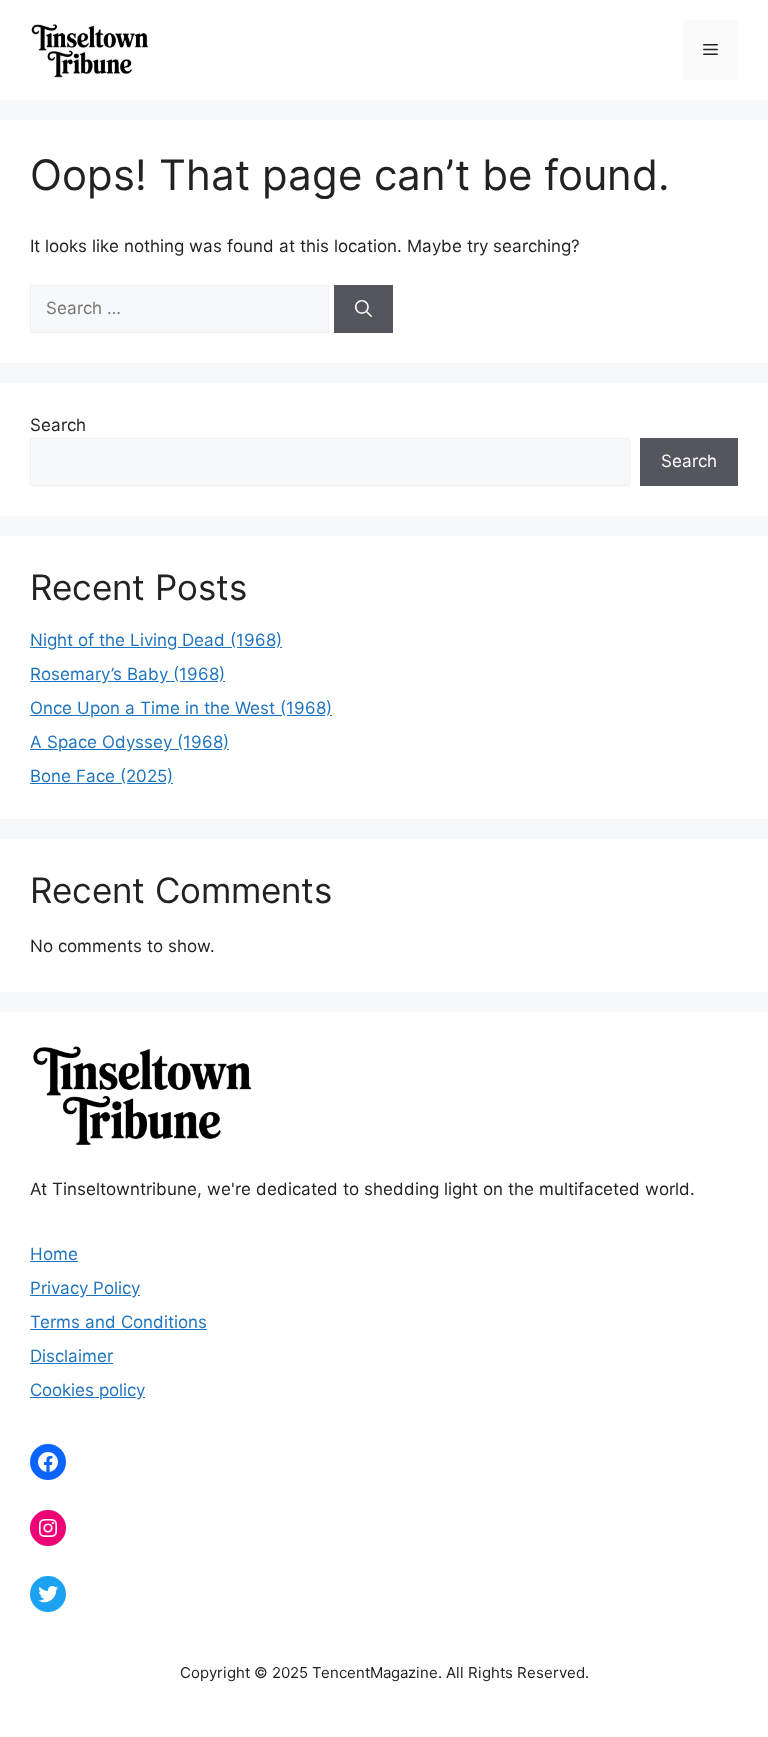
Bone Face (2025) (101, 776)
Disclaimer (71, 1356)
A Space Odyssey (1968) (129, 742)
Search (58, 425)
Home (54, 1254)
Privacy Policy (85, 1288)
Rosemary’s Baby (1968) (127, 674)
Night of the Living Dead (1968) (156, 640)
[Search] (363, 309)
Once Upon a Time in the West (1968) (181, 708)
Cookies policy (87, 1390)
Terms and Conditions (118, 1322)
